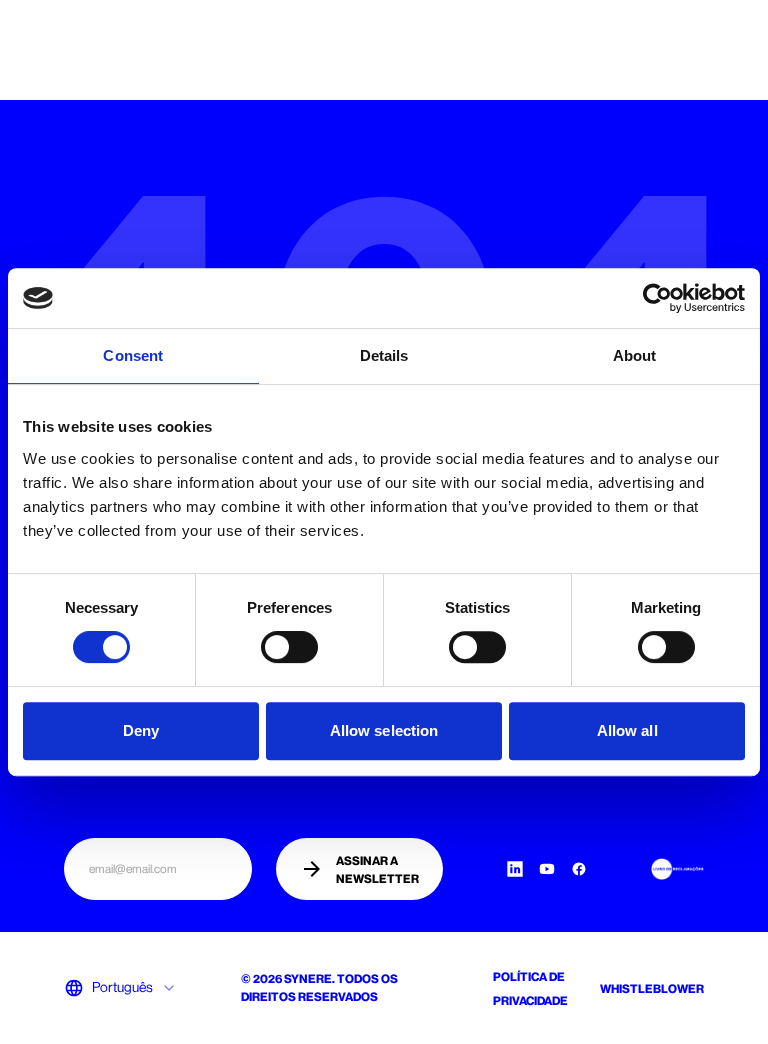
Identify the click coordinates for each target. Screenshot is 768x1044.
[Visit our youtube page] (547, 869)
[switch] (289, 647)
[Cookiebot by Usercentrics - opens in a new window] (657, 298)
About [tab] (635, 355)
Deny (141, 730)
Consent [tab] (133, 355)
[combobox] (134, 988)
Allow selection (384, 730)
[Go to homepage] (88, 44)
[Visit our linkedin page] (515, 869)
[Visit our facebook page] (579, 869)
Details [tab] (384, 355)
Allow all (627, 730)
